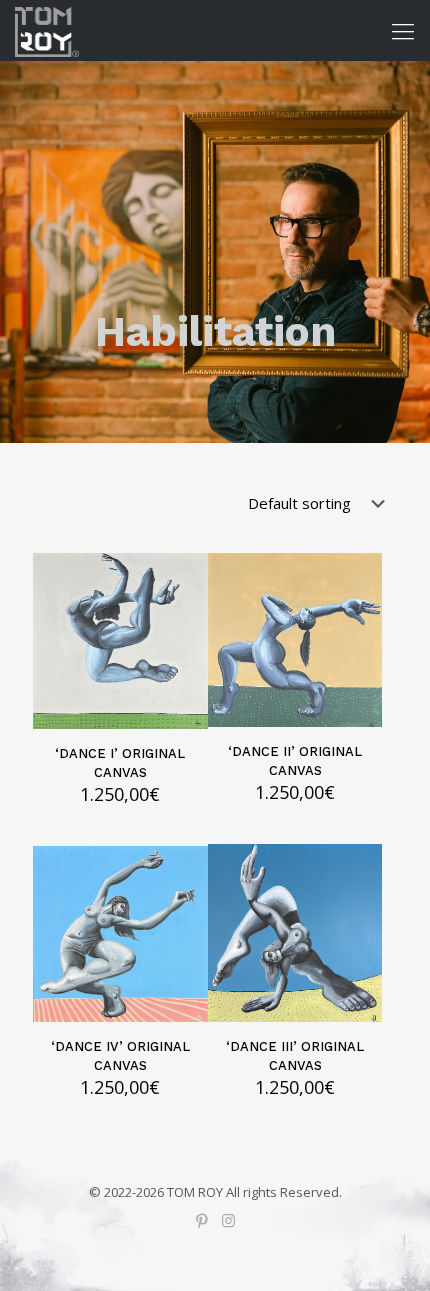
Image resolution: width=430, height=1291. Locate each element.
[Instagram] (228, 1220)
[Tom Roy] (47, 30)
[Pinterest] (201, 1220)
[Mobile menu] (403, 30)
